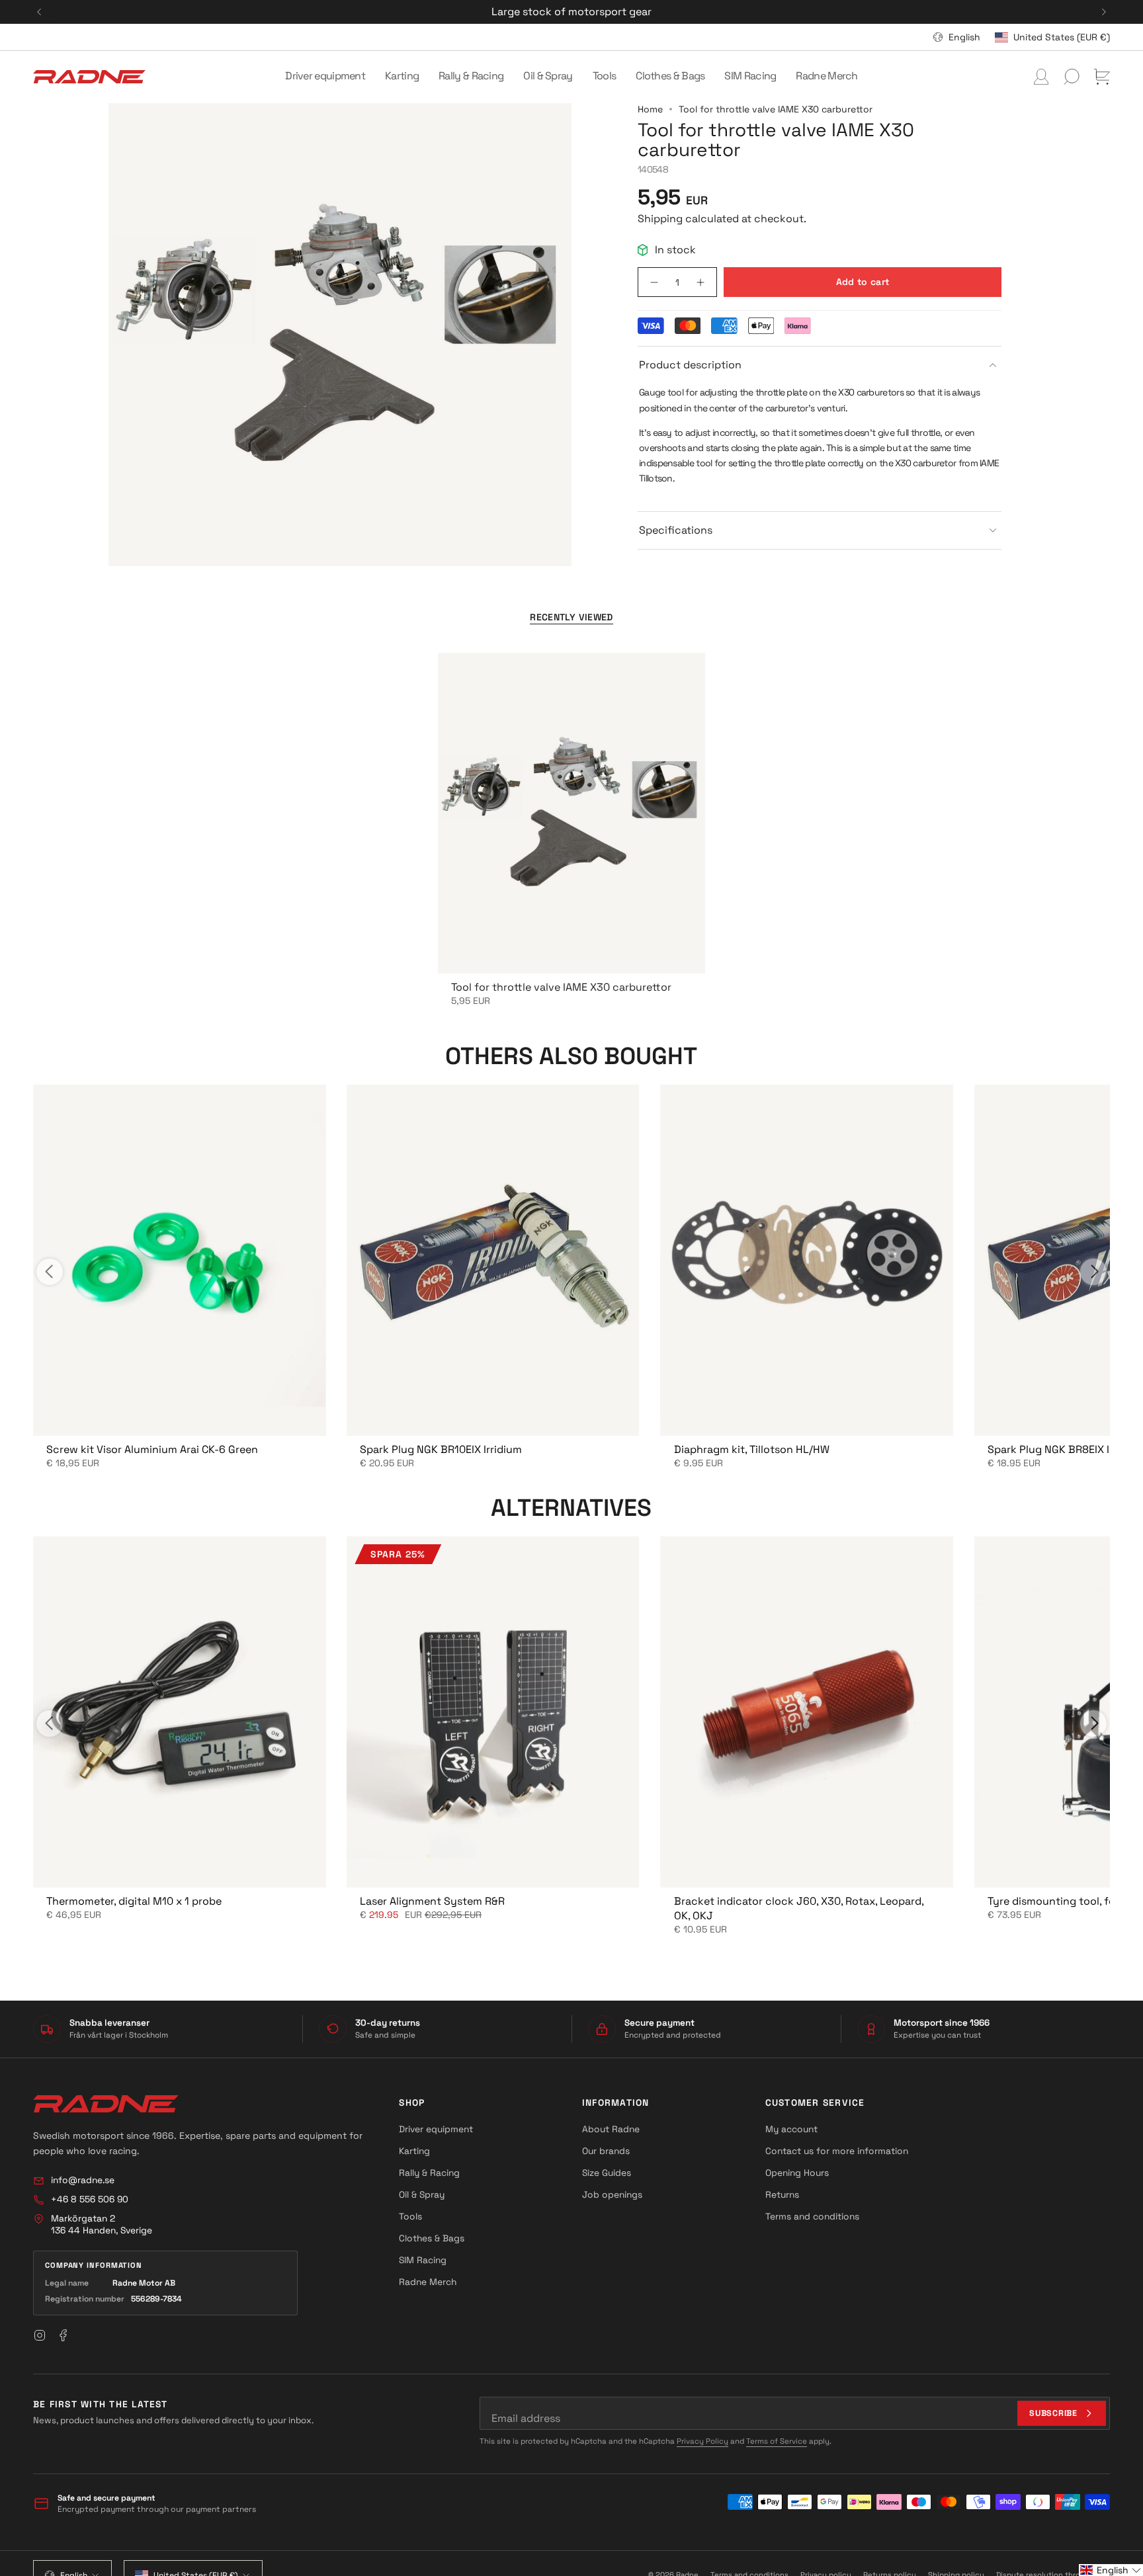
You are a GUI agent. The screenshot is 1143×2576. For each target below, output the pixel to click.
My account (791, 2129)
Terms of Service (777, 2441)
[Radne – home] (106, 2104)
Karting (414, 2151)
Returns (782, 2194)
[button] (325, 77)
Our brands (606, 2151)
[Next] (1104, 12)
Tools (410, 2216)
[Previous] (39, 12)
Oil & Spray (422, 2194)
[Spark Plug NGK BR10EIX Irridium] (493, 1260)
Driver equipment (436, 2129)
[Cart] (1102, 77)
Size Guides (607, 2173)
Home (650, 109)
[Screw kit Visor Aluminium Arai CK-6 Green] (179, 1260)
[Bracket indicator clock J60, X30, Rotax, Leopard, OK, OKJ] (807, 1712)
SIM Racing (423, 2260)
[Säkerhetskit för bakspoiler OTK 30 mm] (493, 1712)
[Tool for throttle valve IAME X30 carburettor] (571, 813)
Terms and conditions (812, 2216)
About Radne (611, 2129)
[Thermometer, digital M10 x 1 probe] (179, 1712)
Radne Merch (428, 2282)
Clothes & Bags (432, 2238)
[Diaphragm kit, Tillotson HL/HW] (807, 1260)
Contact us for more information (837, 2151)
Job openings (612, 2194)
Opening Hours (797, 2173)
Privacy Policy (702, 2441)
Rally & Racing (429, 2173)
